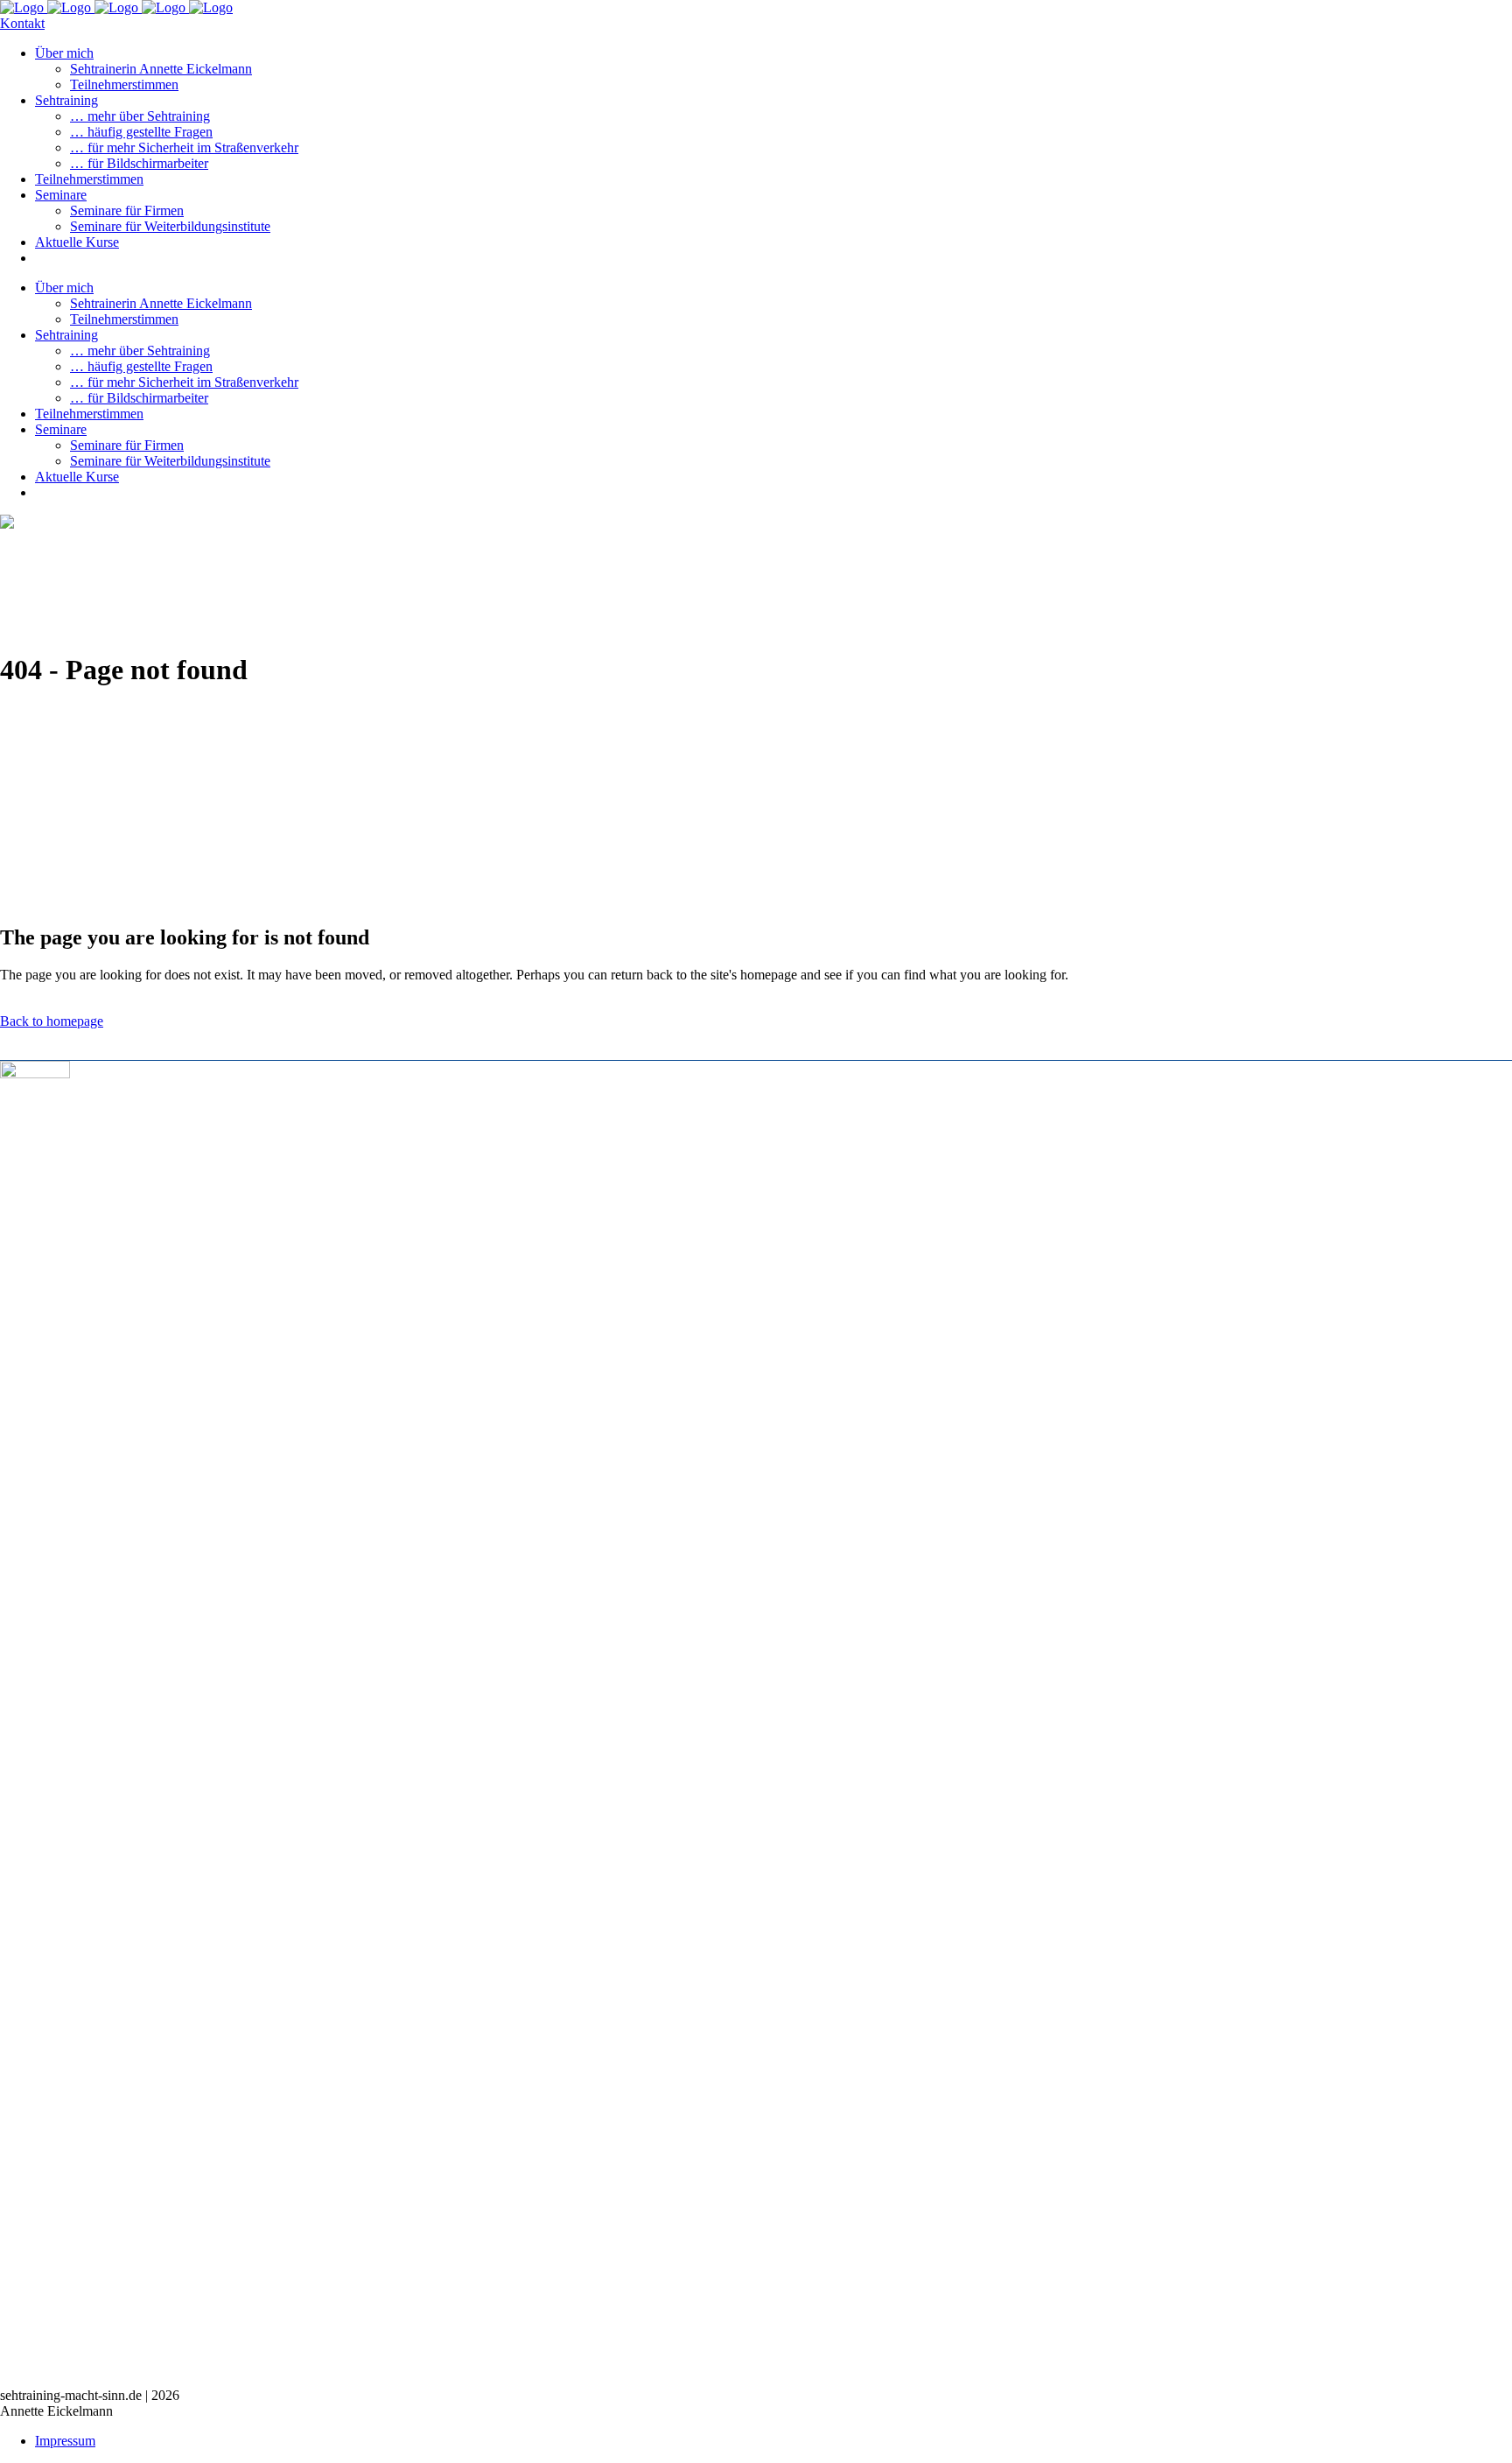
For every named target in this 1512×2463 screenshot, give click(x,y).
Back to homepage (52, 1021)
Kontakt (22, 23)
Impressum (65, 2441)
